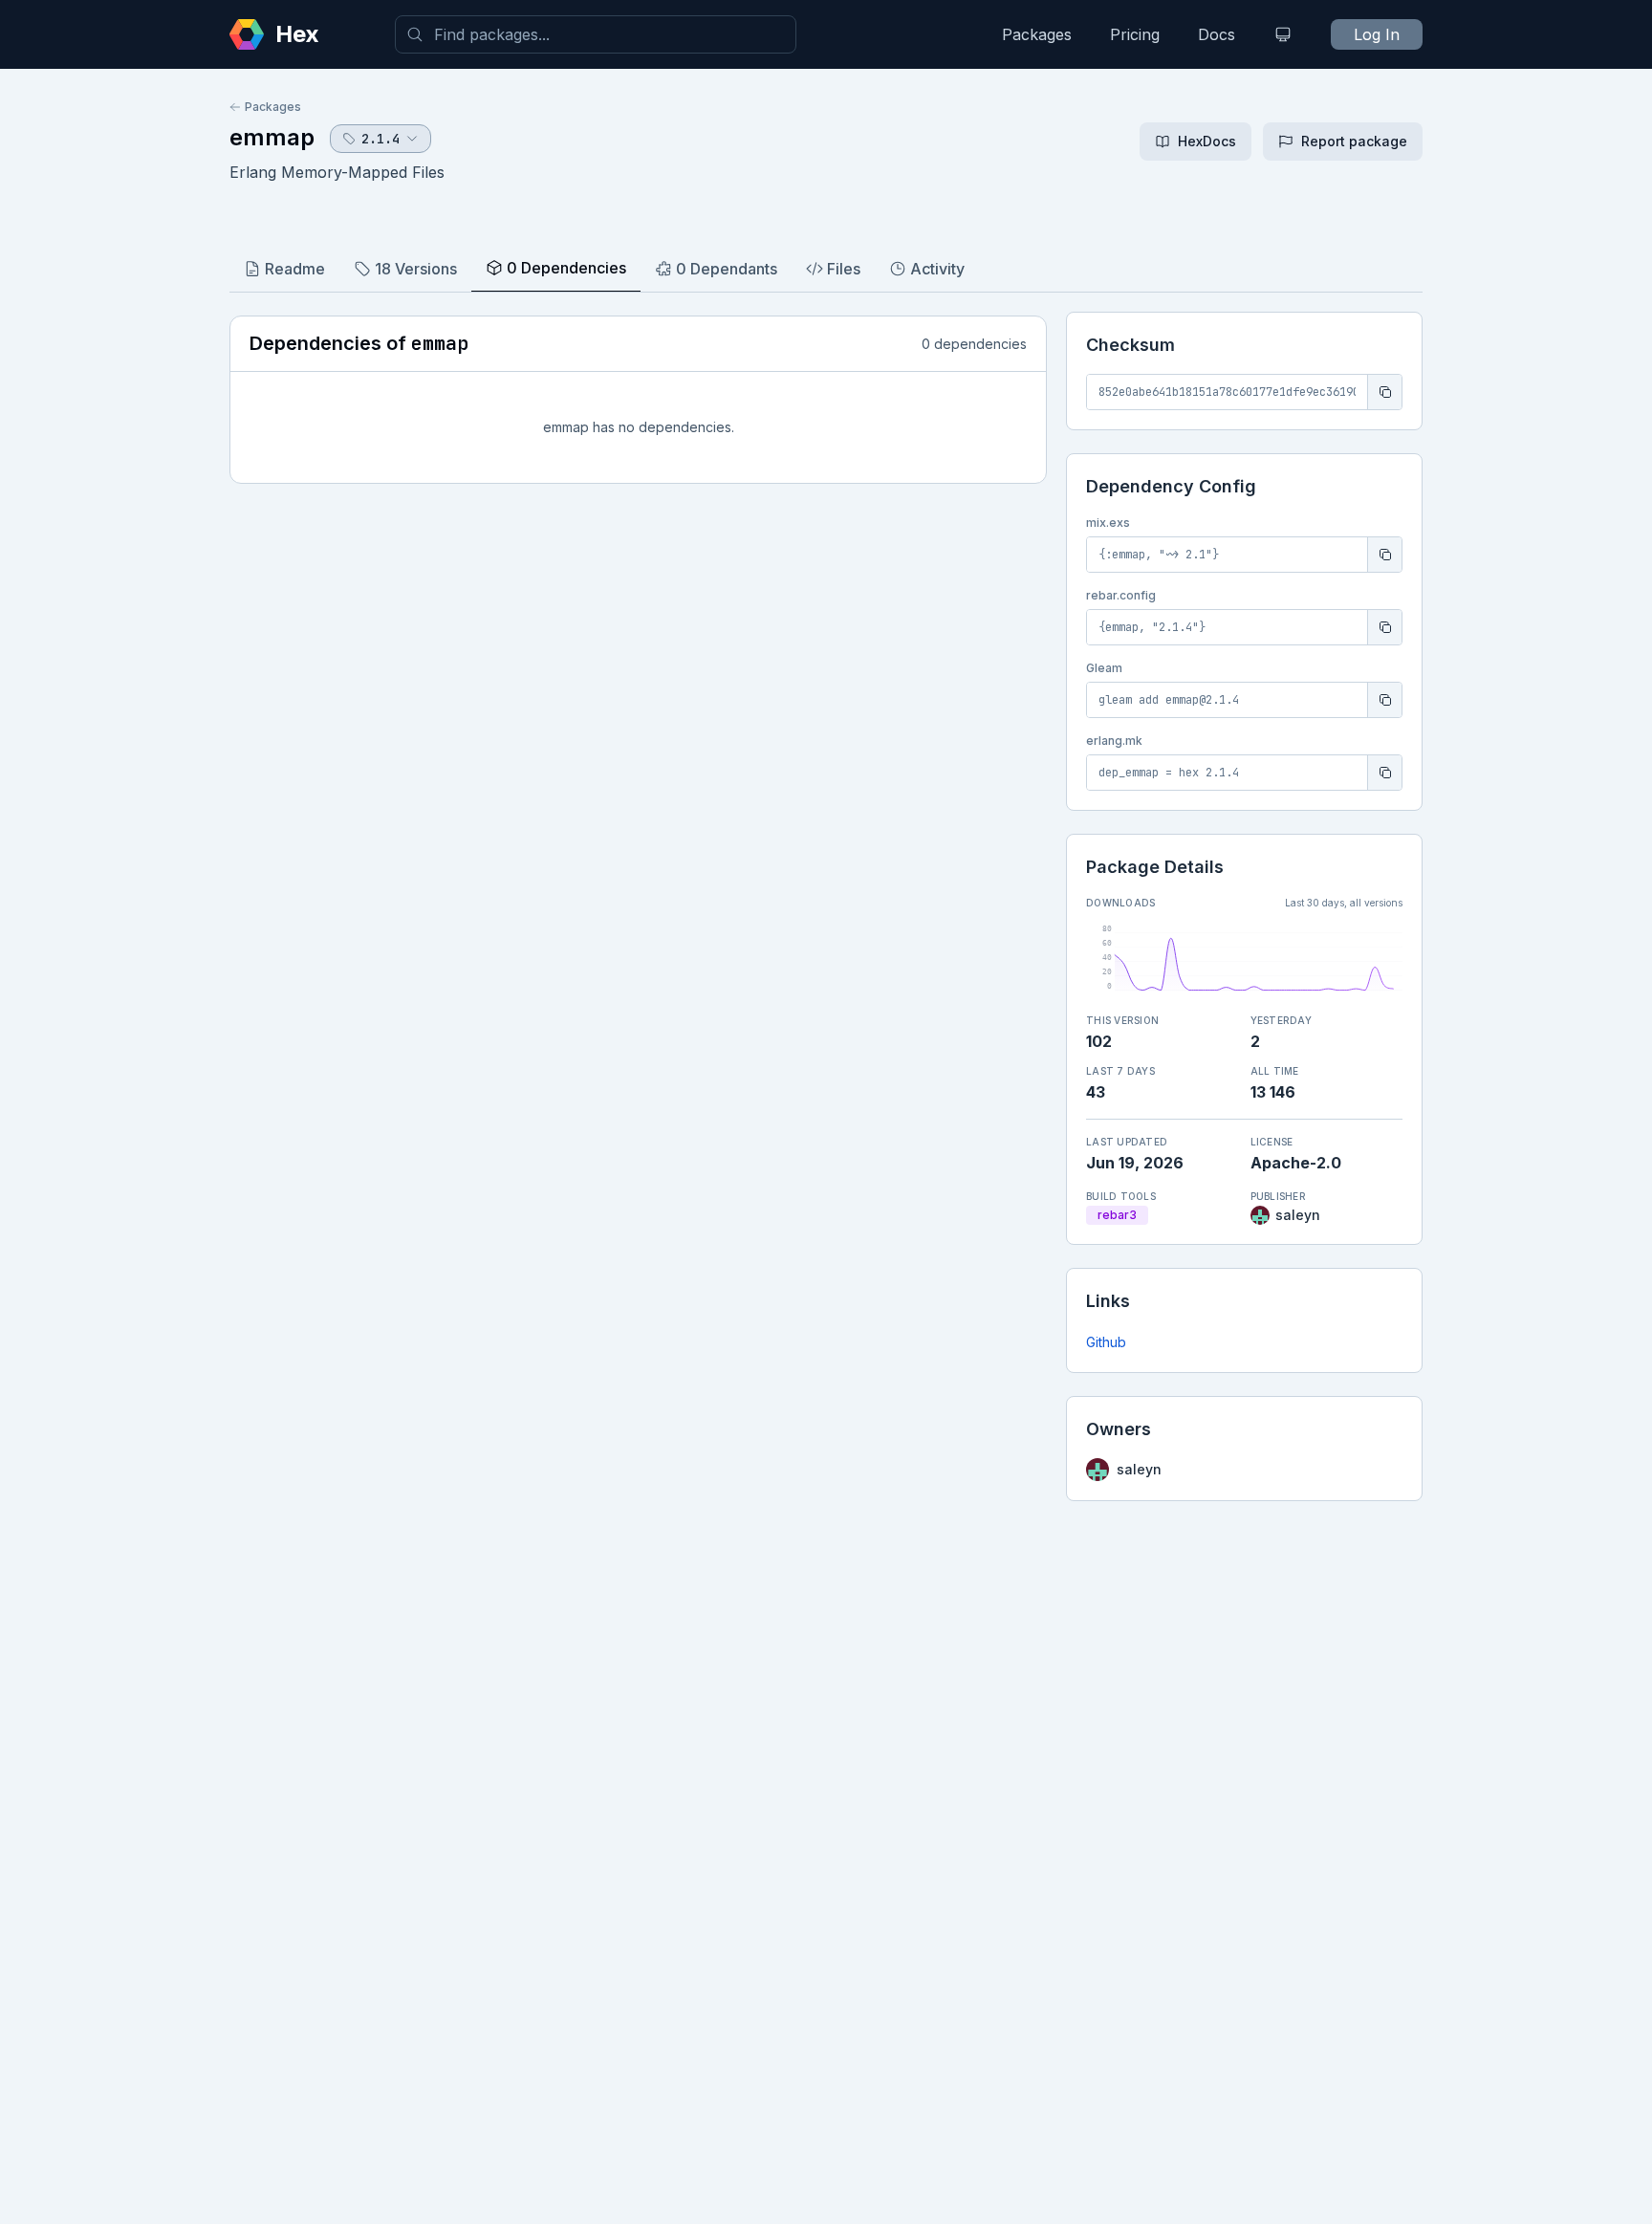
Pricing (1135, 34)
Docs (1217, 34)
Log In (1377, 34)
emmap (272, 137)
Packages (1037, 34)
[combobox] (596, 34)
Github (1106, 1342)
